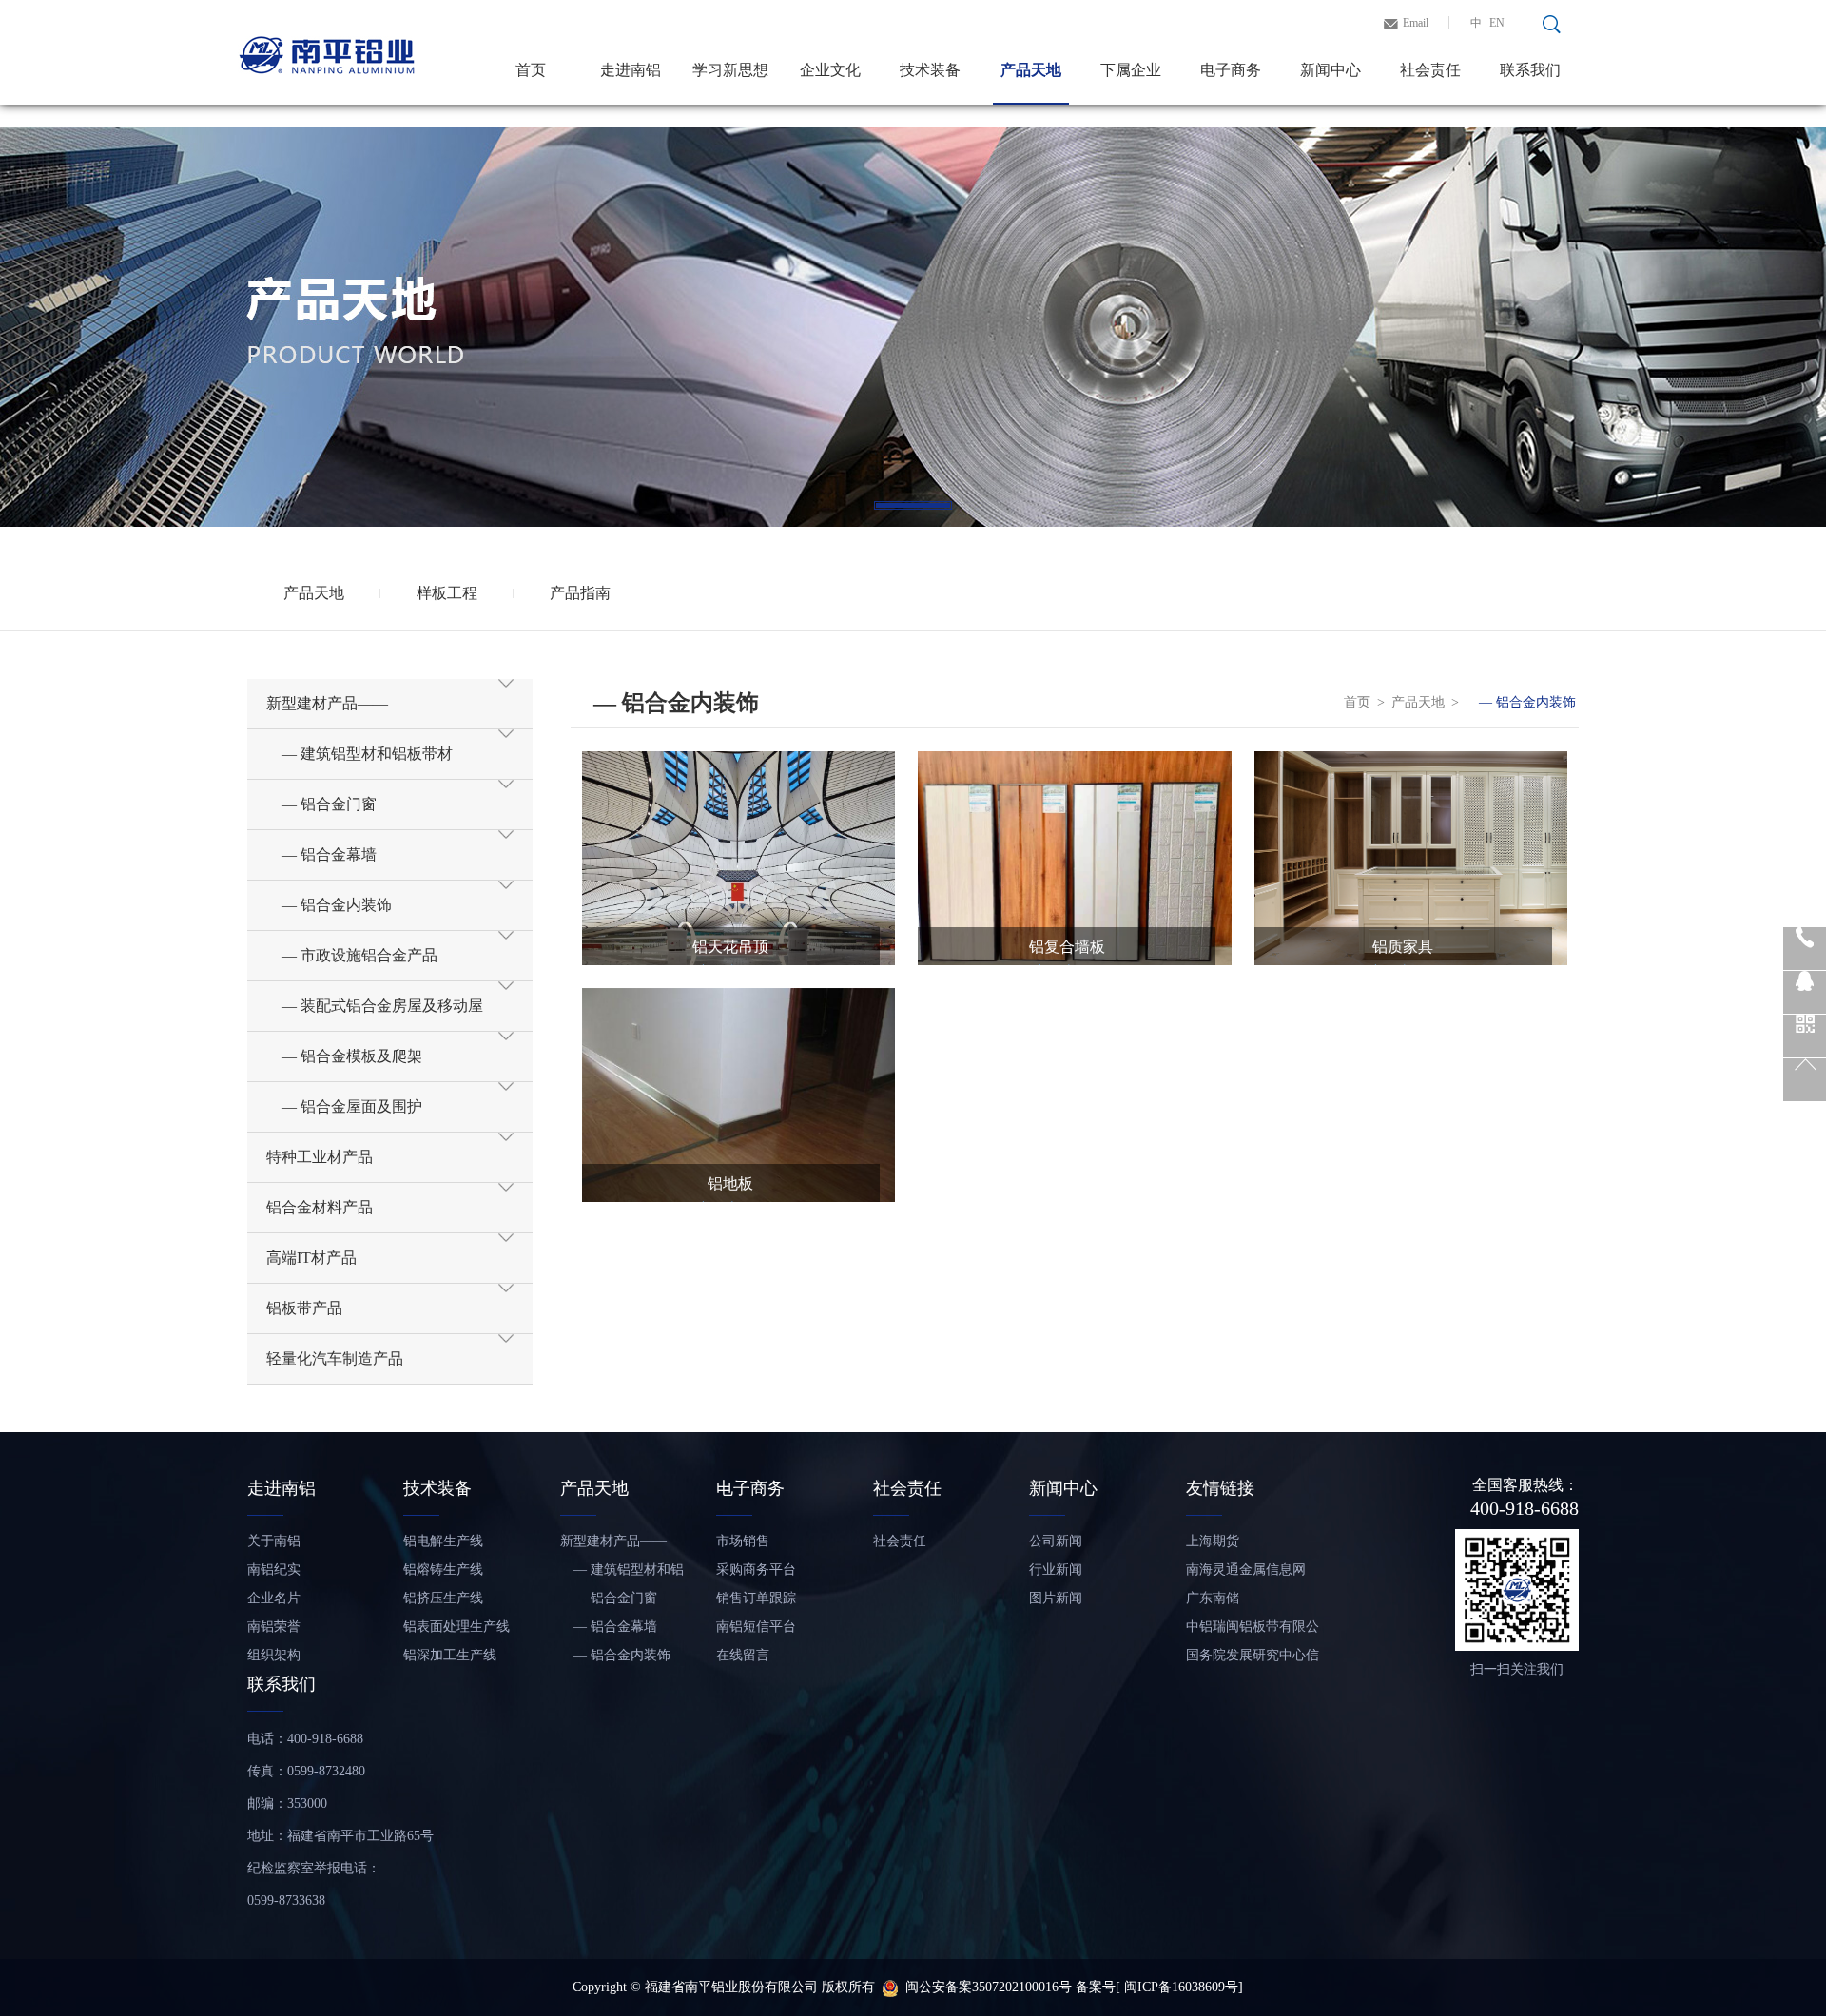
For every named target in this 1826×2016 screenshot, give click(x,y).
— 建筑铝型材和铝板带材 (622, 1573)
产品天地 (1031, 70)
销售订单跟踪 (756, 1598)
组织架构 (274, 1655)
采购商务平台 (756, 1570)
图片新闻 (1056, 1598)
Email (1416, 23)
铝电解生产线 (443, 1541)
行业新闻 (1056, 1570)
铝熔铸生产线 (443, 1570)
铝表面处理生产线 (456, 1627)
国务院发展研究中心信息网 (1253, 1659)
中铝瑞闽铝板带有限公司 (1253, 1630)
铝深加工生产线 (450, 1655)
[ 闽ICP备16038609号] (1179, 1987)
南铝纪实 (274, 1570)
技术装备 (930, 70)
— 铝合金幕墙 (609, 1627)
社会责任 (1430, 70)
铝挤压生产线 (443, 1598)
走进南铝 (631, 70)
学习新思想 (730, 70)
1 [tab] (913, 505)
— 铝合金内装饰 (1521, 702)
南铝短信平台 (756, 1627)
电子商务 (1231, 70)
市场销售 (743, 1541)
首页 (531, 70)
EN (1497, 23)
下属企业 (1131, 70)
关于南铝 (274, 1541)
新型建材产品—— (613, 1541)
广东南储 (1213, 1598)
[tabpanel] (913, 327)
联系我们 (1530, 70)
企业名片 (274, 1598)
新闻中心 (1331, 70)
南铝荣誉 (274, 1627)
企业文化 (830, 70)
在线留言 (743, 1655)
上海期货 (1213, 1541)
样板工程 (447, 593)
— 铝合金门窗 (609, 1598)
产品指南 (580, 593)
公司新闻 (1056, 1541)
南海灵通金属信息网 (1246, 1570)
